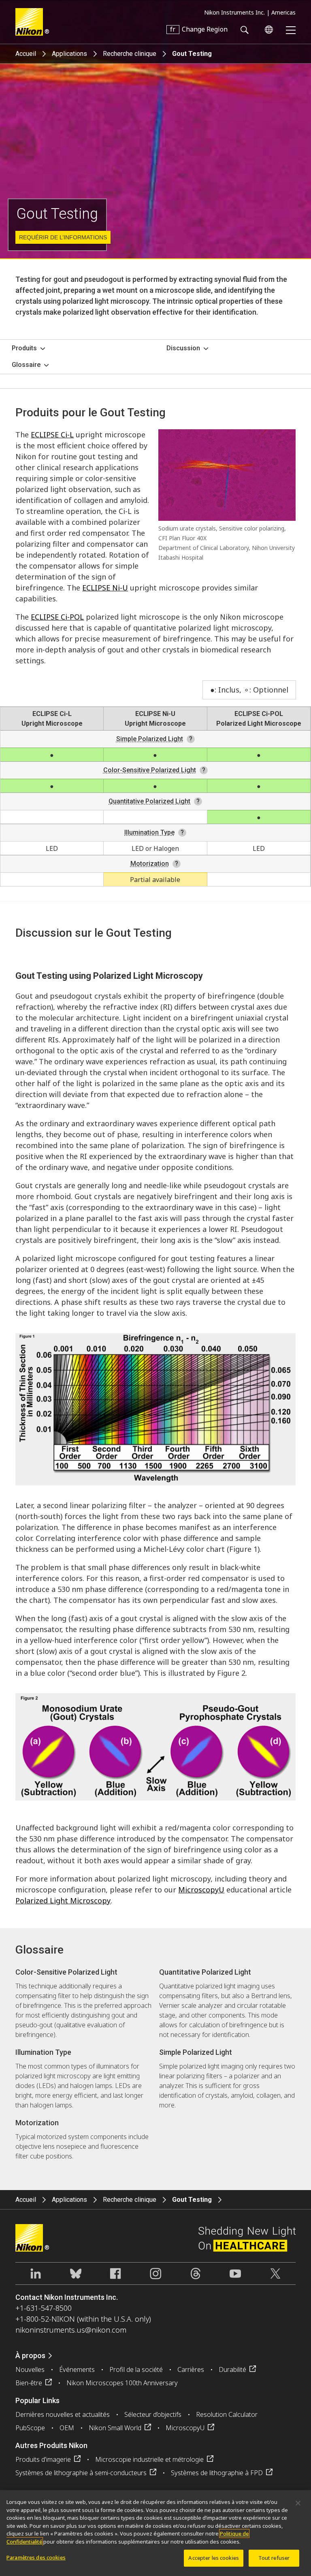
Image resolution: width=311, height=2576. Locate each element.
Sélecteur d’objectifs (153, 2414)
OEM (67, 2428)
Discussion (183, 348)
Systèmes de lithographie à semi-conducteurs (81, 2473)
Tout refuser (274, 2558)
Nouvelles (30, 2369)
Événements (77, 2369)
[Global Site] (267, 30)
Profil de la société (136, 2369)
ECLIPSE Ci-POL (57, 617)
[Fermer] (298, 2503)
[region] (155, 2533)
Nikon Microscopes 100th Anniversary (122, 2383)
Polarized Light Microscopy (63, 1901)
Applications (69, 54)
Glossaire (26, 365)
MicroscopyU (201, 1890)
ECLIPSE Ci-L (52, 435)
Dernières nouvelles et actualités (63, 2414)
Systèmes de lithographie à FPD (217, 2473)
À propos (30, 2355)
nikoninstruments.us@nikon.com (71, 2330)
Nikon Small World (115, 2428)
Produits (24, 348)
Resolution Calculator (227, 2414)
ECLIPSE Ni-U (105, 588)
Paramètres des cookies (36, 2557)
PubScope (30, 2428)
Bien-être (29, 2383)
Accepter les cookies (214, 2558)
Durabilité (232, 2369)
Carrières (191, 2369)
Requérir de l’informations (63, 237)
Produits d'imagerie (43, 2459)
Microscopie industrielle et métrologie (149, 2459)
